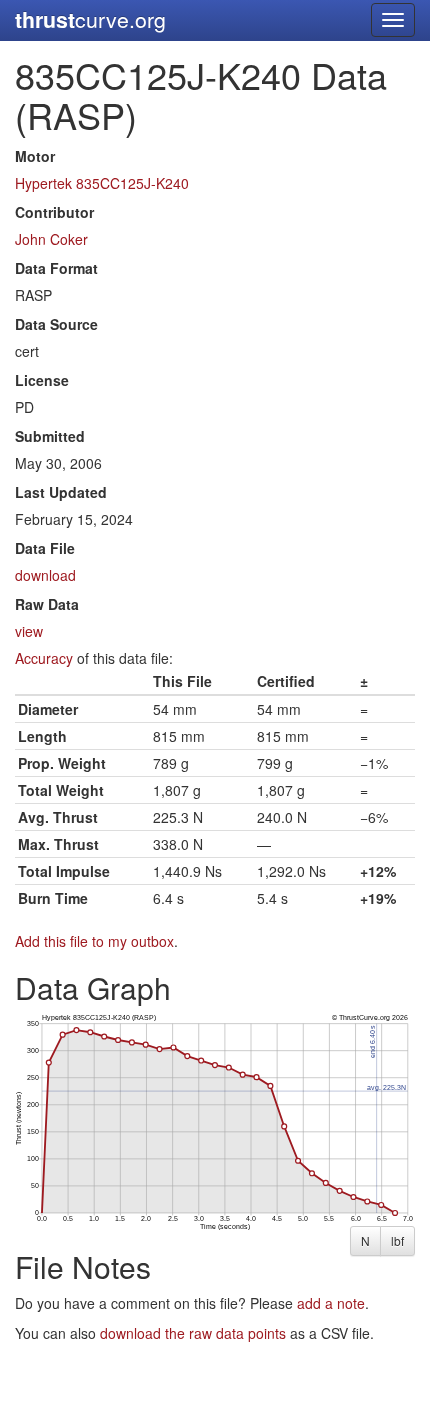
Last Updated (61, 492)
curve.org (90, 19)
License (42, 380)
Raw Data (47, 604)
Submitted (50, 436)
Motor (35, 156)
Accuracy (44, 658)
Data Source (56, 324)
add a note (331, 1303)
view (29, 631)
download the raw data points (193, 1333)
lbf (397, 1240)
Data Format (56, 268)
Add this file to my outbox (94, 941)
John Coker (51, 239)
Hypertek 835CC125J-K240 (102, 183)
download (45, 575)
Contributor (54, 212)
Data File (45, 548)
